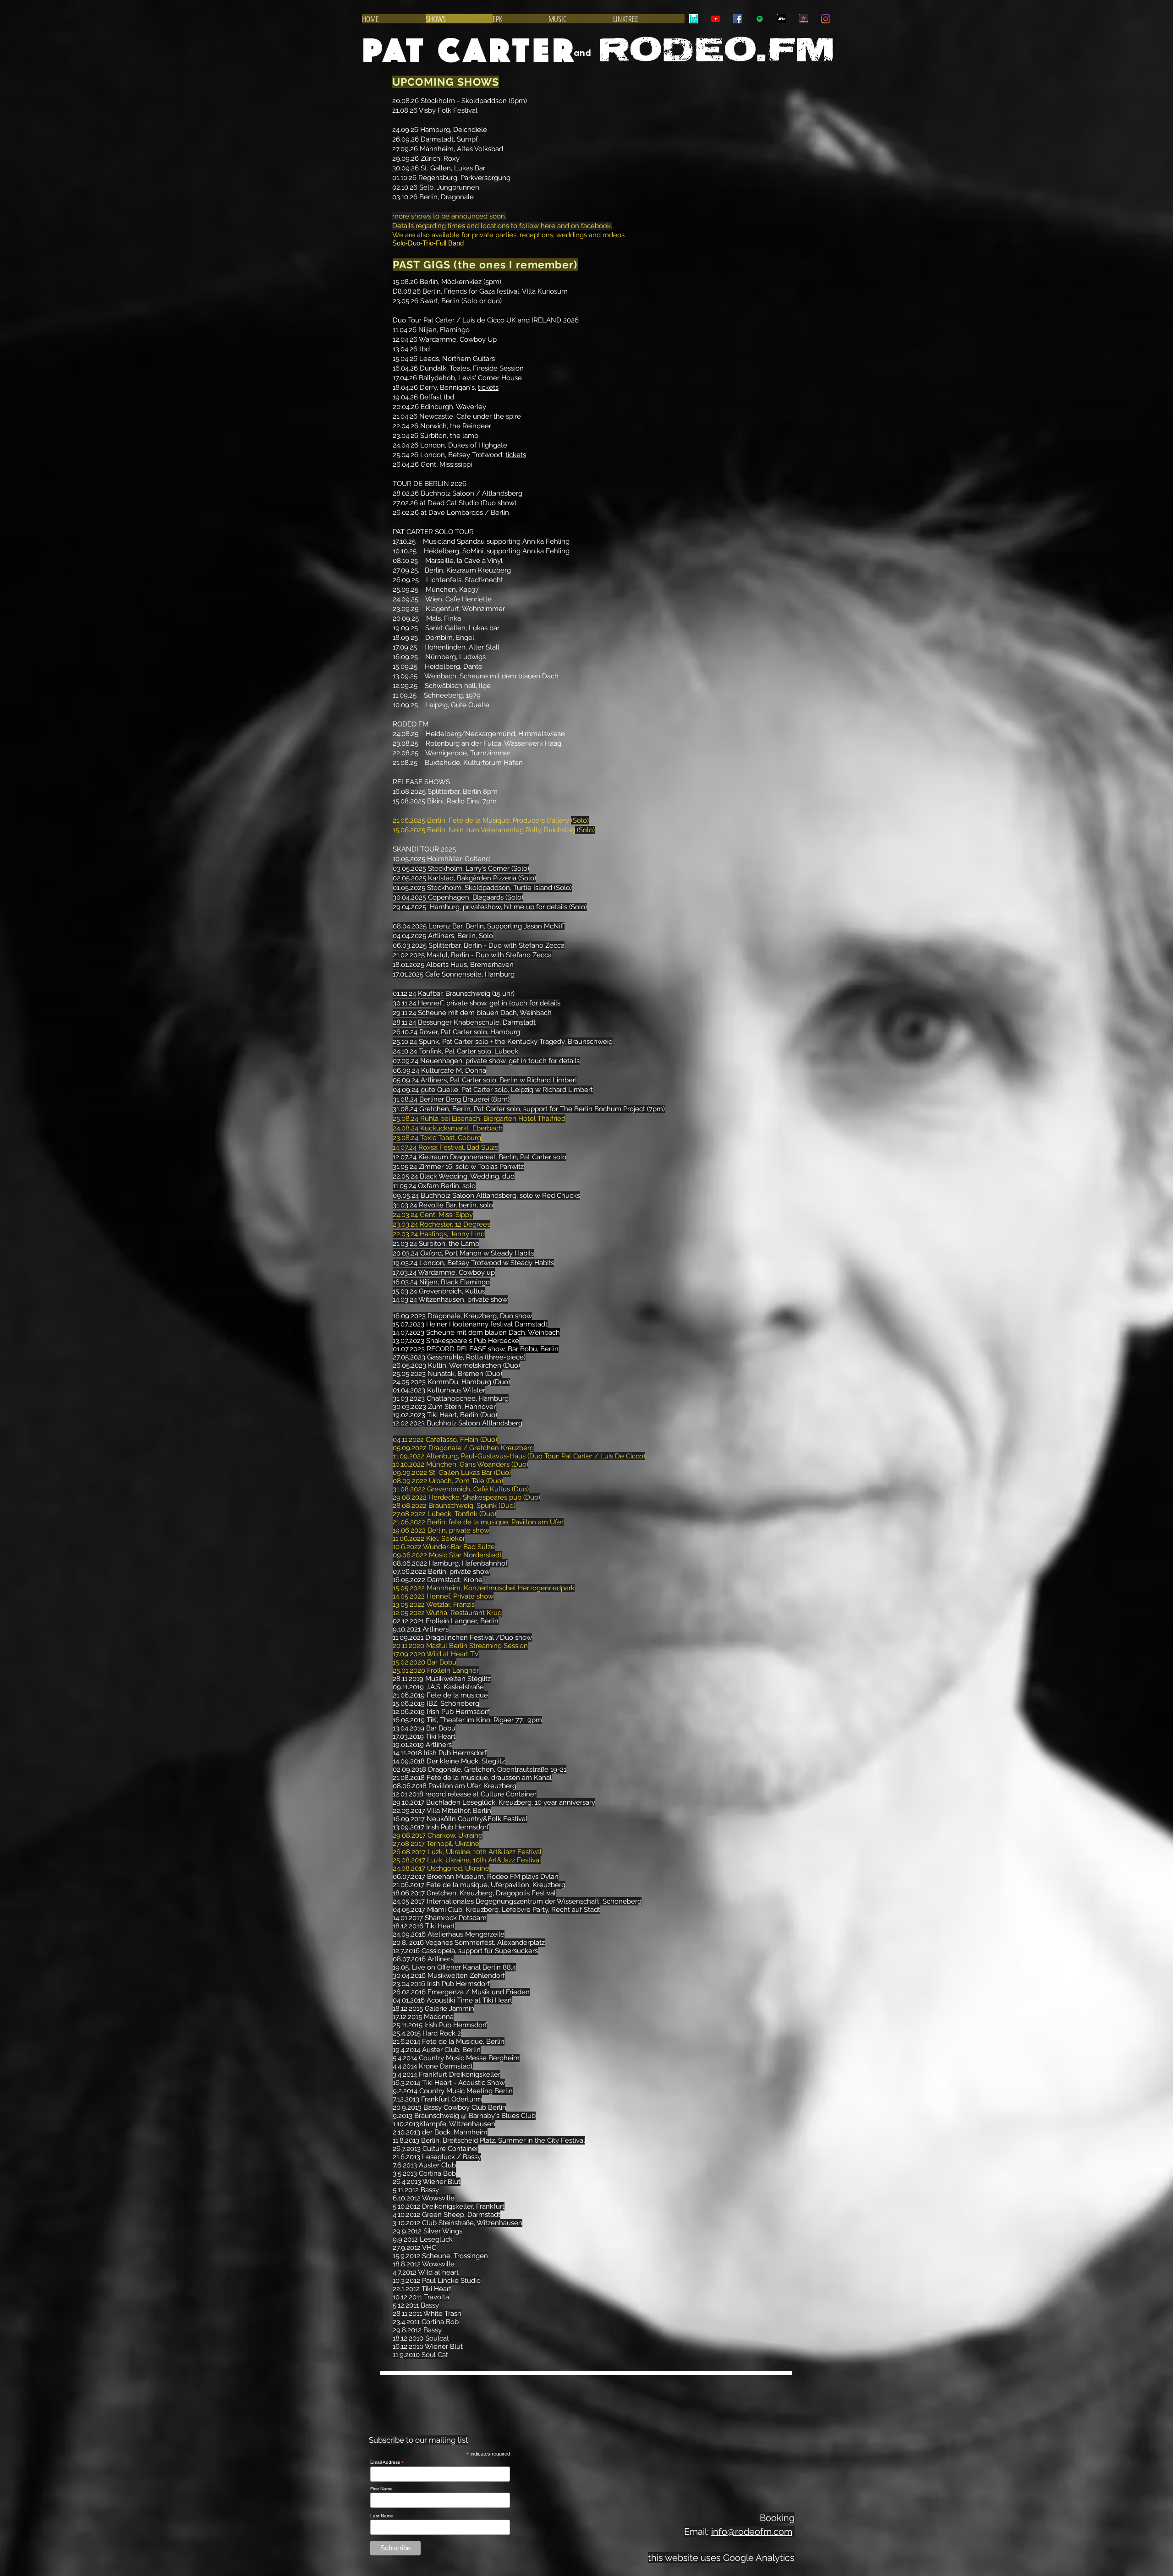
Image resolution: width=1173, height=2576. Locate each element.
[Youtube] (716, 19)
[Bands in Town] (694, 19)
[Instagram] (826, 19)
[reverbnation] (804, 19)
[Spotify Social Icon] (760, 19)
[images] (782, 19)
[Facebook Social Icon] (738, 19)
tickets (488, 387)
